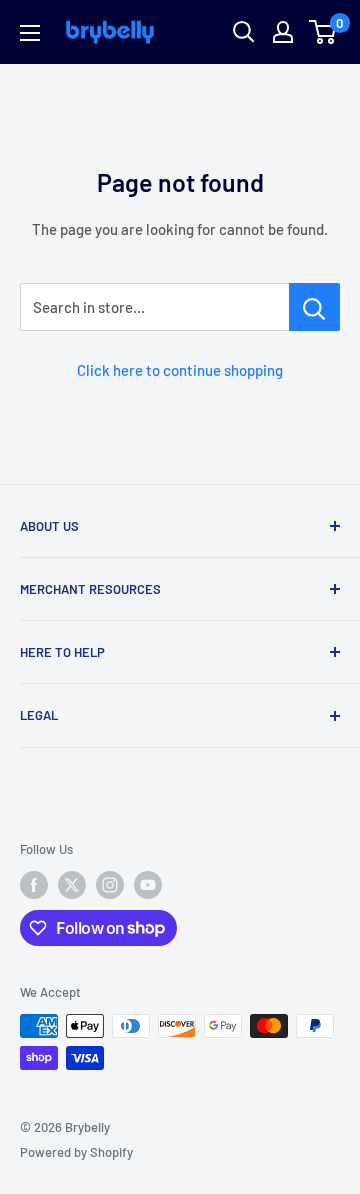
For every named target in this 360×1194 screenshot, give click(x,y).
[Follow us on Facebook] (34, 885)
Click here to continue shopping (180, 370)
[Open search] (244, 32)
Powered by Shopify (76, 1152)
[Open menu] (30, 33)
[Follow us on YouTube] (148, 885)
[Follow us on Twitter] (72, 885)
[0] (323, 32)
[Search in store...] (314, 307)
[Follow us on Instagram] (110, 885)
